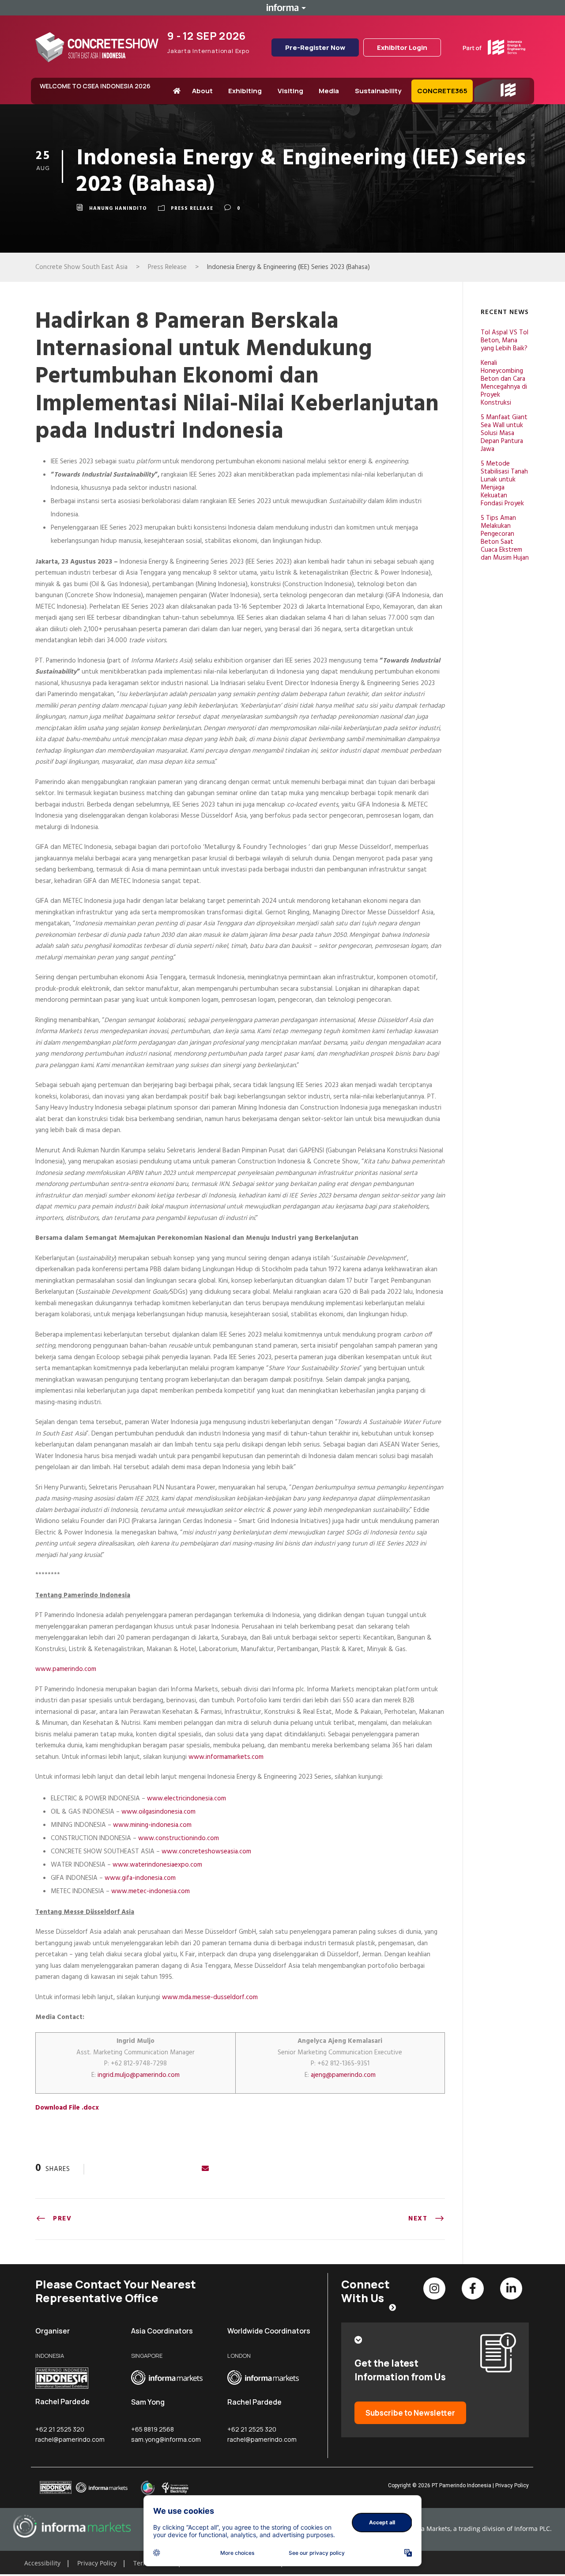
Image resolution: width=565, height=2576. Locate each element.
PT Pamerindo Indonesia (461, 2485)
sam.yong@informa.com (166, 2439)
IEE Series (493, 102)
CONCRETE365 (442, 91)
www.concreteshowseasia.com (206, 1852)
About (202, 91)
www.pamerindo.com (66, 1669)
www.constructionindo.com (179, 1838)
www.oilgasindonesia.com (158, 1812)
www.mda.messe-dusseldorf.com (210, 1997)
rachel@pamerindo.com (70, 2439)
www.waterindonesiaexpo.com (157, 1865)
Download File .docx (67, 2108)
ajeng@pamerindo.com (343, 2075)
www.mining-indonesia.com (152, 1825)
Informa (282, 8)
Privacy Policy (512, 2485)
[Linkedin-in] (511, 2288)
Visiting (290, 91)
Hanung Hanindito (118, 209)
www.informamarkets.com (226, 1757)
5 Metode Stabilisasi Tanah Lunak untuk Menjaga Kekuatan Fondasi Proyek (504, 484)
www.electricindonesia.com (186, 1799)
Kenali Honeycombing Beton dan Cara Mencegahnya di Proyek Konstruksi (504, 383)
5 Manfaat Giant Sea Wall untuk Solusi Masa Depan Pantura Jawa (504, 433)
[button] (27, 2552)
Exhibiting (245, 91)
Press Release (192, 209)
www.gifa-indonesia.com (140, 1878)
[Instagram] (434, 2288)
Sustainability (378, 91)
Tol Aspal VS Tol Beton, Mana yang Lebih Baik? (505, 341)
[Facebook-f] (473, 2288)
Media (329, 91)
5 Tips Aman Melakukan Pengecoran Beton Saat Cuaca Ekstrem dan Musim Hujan (505, 538)
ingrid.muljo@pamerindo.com (139, 2075)
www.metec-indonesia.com (151, 1891)
